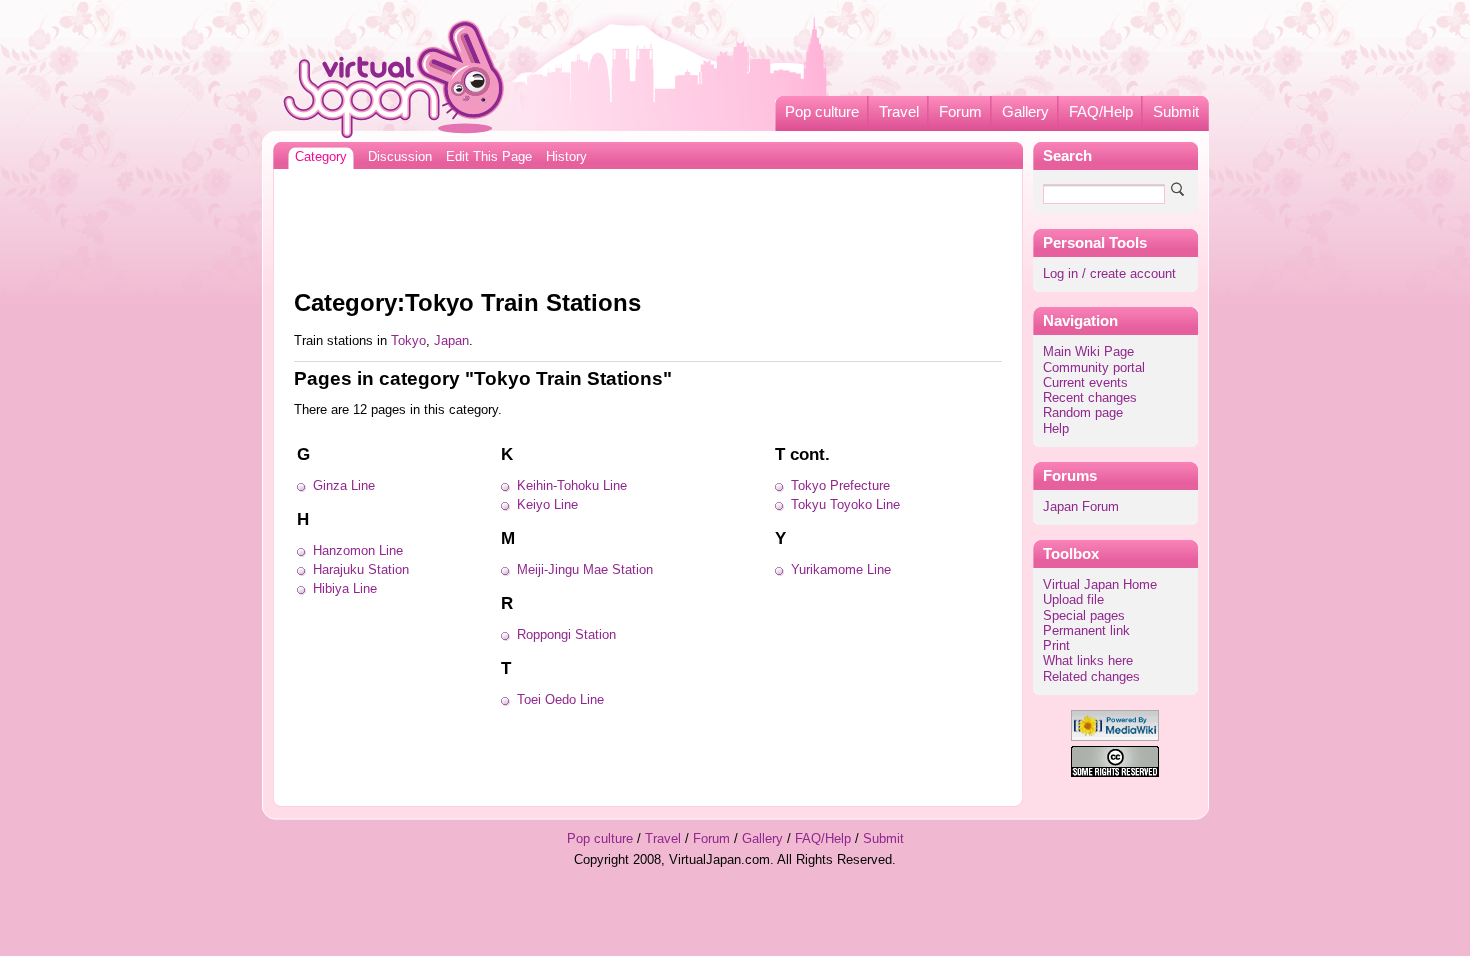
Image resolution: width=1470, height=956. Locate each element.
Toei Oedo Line (560, 700)
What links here (1088, 661)
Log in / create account (1109, 274)
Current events (1085, 383)
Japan (451, 341)
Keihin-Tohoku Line (572, 486)
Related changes (1091, 677)
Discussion (400, 157)
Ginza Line (344, 486)
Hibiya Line (345, 589)
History (566, 157)
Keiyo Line (547, 505)
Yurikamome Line (841, 570)
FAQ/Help (1101, 112)
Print (1056, 646)
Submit (1176, 112)
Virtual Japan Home (1100, 585)
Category (321, 157)
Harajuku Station (361, 570)
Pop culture (822, 112)
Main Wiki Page (1088, 352)
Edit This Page (489, 157)
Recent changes (1090, 398)
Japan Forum (1081, 507)
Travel (899, 112)
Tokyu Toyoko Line (845, 505)
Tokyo (408, 341)
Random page (1083, 413)
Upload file (1073, 600)
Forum (960, 112)
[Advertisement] (648, 224)
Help (1056, 429)
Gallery (1025, 112)
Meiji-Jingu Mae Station (585, 570)
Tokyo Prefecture (840, 486)
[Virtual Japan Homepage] (394, 78)
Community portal (1094, 368)
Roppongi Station (566, 635)
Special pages (1084, 616)
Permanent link (1086, 631)
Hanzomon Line (358, 551)
